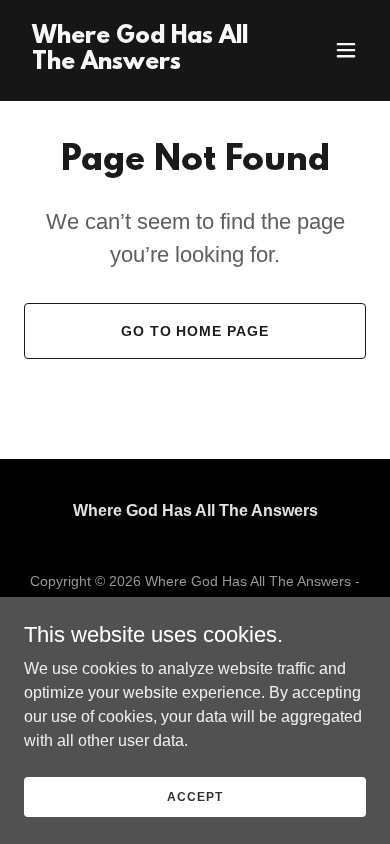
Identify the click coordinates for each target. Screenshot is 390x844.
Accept (194, 796)
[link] (143, 63)
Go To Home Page (195, 331)
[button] (346, 50)
